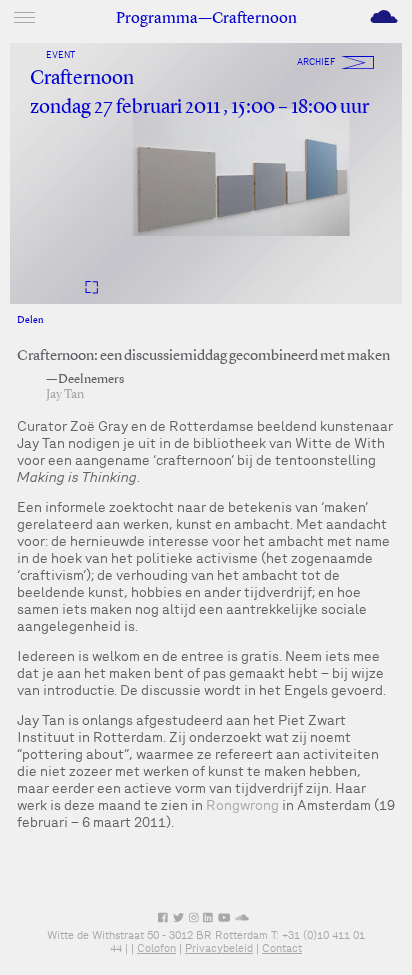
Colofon (156, 948)
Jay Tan (65, 394)
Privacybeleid (219, 948)
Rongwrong (242, 805)
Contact (282, 948)
